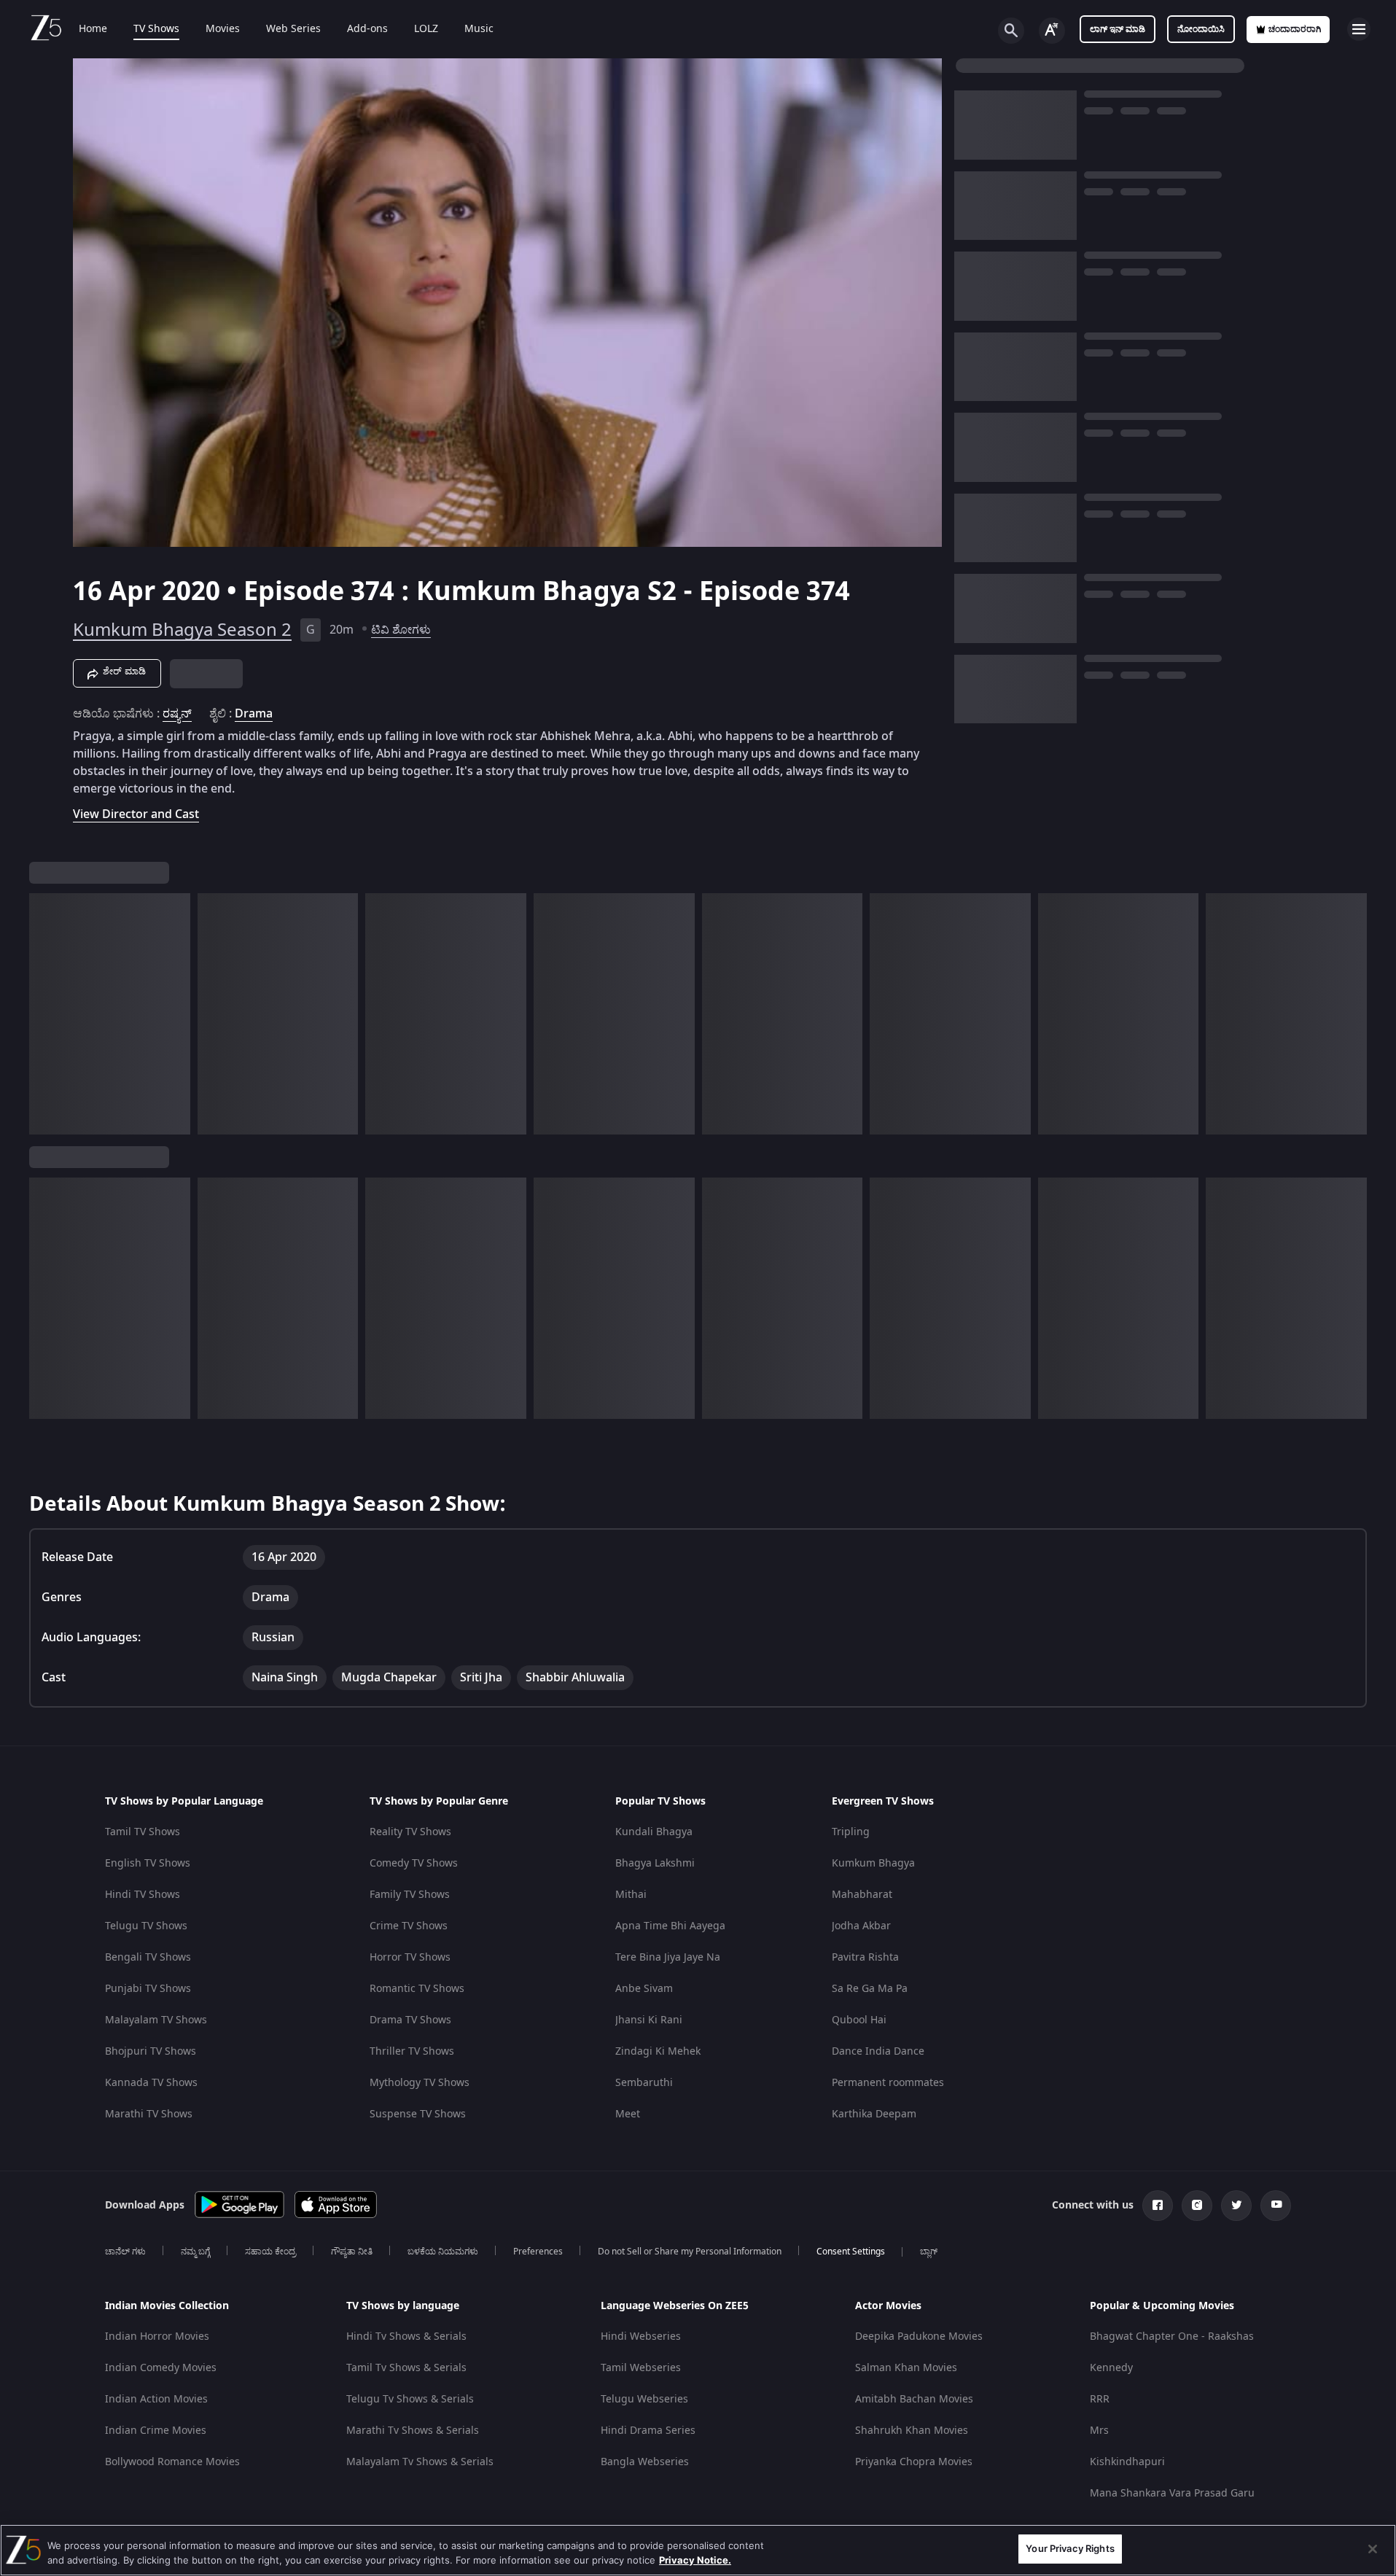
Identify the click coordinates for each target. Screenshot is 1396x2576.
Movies (223, 29)
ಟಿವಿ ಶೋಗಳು (401, 630)
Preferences (538, 2252)
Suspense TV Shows (418, 2114)
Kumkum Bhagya (873, 1863)
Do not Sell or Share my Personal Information (690, 2252)
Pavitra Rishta (865, 1957)
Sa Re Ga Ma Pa (870, 1989)
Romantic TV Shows (417, 1989)
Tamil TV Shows (143, 1832)
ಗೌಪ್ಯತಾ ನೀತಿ (352, 2252)
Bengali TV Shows (148, 1957)
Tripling (851, 1832)
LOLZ (426, 29)
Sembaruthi (644, 2083)
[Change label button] (1052, 31)
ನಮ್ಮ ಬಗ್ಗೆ (195, 2252)
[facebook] (1158, 2206)
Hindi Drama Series (648, 2431)
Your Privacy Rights (1070, 2548)
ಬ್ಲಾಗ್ (929, 2252)
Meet (628, 2114)
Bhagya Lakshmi (655, 1863)
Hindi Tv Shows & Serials (406, 2336)
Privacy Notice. (695, 2560)
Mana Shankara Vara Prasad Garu (1172, 2493)
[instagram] (1197, 2206)
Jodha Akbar (861, 1926)
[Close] (1373, 2549)
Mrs (1099, 2431)
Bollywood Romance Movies (172, 2462)
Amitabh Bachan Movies (914, 2399)
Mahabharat (862, 1895)
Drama (254, 714)
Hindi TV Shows (143, 1895)
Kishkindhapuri (1127, 2462)
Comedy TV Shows (414, 1863)
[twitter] (1236, 2206)
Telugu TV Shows (146, 1926)
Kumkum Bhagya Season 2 (182, 630)
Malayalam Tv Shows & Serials (420, 2462)
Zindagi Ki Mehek (658, 2051)
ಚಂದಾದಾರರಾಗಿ (1295, 29)
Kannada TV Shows (151, 2083)
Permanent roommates (888, 2083)
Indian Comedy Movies (161, 2368)
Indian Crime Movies (156, 2431)
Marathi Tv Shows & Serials (413, 2431)
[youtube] (1276, 2206)
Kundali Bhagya (654, 1832)
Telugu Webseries (644, 2399)
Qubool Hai (859, 2020)
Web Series (293, 29)
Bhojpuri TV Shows (151, 2051)
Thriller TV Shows (412, 2051)
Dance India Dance (878, 2051)
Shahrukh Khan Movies (912, 2431)
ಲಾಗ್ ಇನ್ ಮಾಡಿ (1118, 29)
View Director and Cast (136, 814)
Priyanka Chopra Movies (914, 2462)
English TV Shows (148, 1863)
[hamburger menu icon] (1359, 29)
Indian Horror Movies (157, 2336)
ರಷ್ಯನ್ (177, 714)
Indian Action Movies (156, 2399)
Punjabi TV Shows (148, 1989)
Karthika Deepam (874, 2114)
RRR (1100, 2399)
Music (479, 29)
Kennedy (1111, 2368)
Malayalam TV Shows (156, 2020)
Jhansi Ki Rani (649, 2020)
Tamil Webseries (641, 2368)
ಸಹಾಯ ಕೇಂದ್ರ (270, 2252)
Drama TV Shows (410, 2020)
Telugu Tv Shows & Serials (410, 2399)
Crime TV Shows (409, 1926)
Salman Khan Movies (906, 2368)
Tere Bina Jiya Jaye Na (668, 1957)
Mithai (631, 1895)
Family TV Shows (410, 1895)
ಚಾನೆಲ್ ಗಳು (125, 2252)
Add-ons (367, 29)
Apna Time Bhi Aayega (670, 1926)
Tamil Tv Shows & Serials (406, 2368)
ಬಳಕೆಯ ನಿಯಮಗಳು (443, 2252)
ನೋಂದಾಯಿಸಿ (1201, 29)
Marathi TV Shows (149, 2114)
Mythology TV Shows (420, 2083)
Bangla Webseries (645, 2462)
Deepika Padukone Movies (919, 2336)
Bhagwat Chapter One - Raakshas (1172, 2336)
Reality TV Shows (410, 1832)
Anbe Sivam (644, 1989)
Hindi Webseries (641, 2336)
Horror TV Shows (410, 1957)
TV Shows (156, 29)
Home (93, 29)
